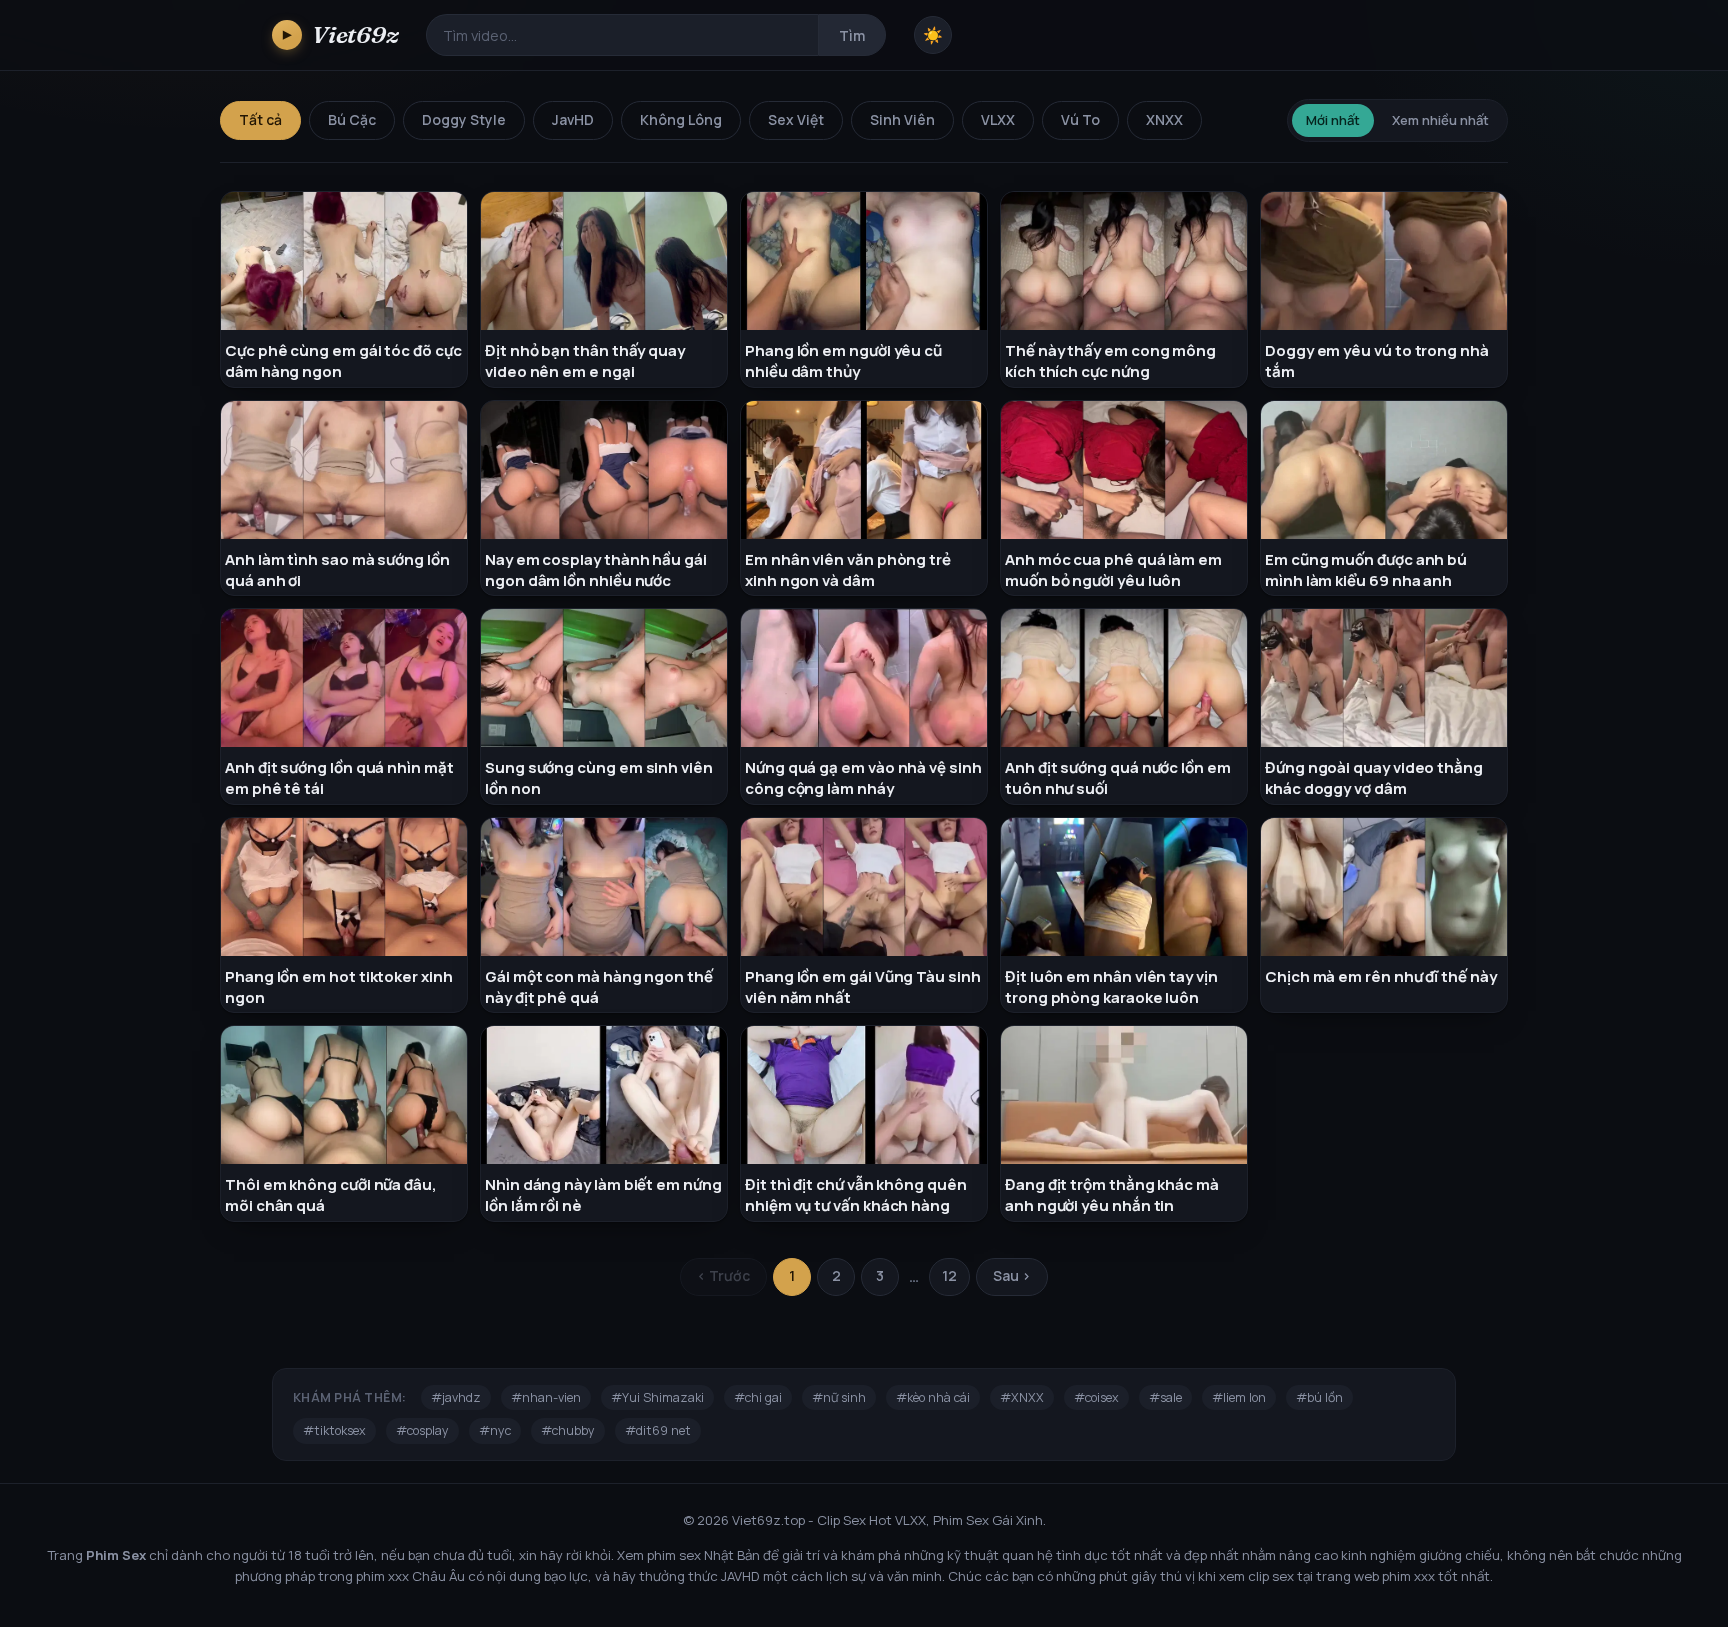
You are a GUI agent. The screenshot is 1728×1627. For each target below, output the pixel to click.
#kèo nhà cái (933, 1397)
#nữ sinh (839, 1397)
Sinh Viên (902, 119)
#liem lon (1239, 1397)
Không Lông (681, 119)
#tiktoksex (334, 1430)
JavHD (573, 119)
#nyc (495, 1430)
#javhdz (456, 1397)
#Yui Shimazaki (657, 1397)
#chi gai (758, 1397)
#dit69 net (658, 1430)
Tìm (852, 35)
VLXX (998, 119)
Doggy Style (464, 119)
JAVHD (740, 1576)
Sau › (1012, 1275)
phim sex (674, 1555)
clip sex (1271, 1576)
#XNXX (1022, 1397)
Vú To (1080, 119)
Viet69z (340, 34)
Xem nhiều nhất (1440, 120)
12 (949, 1275)
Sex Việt (796, 119)
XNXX (1164, 119)
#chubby (568, 1430)
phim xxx (382, 1576)
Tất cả (260, 119)
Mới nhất (1333, 120)
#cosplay (422, 1430)
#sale (1165, 1397)
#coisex (1096, 1397)
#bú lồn (1319, 1397)
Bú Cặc (352, 119)
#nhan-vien (546, 1397)
